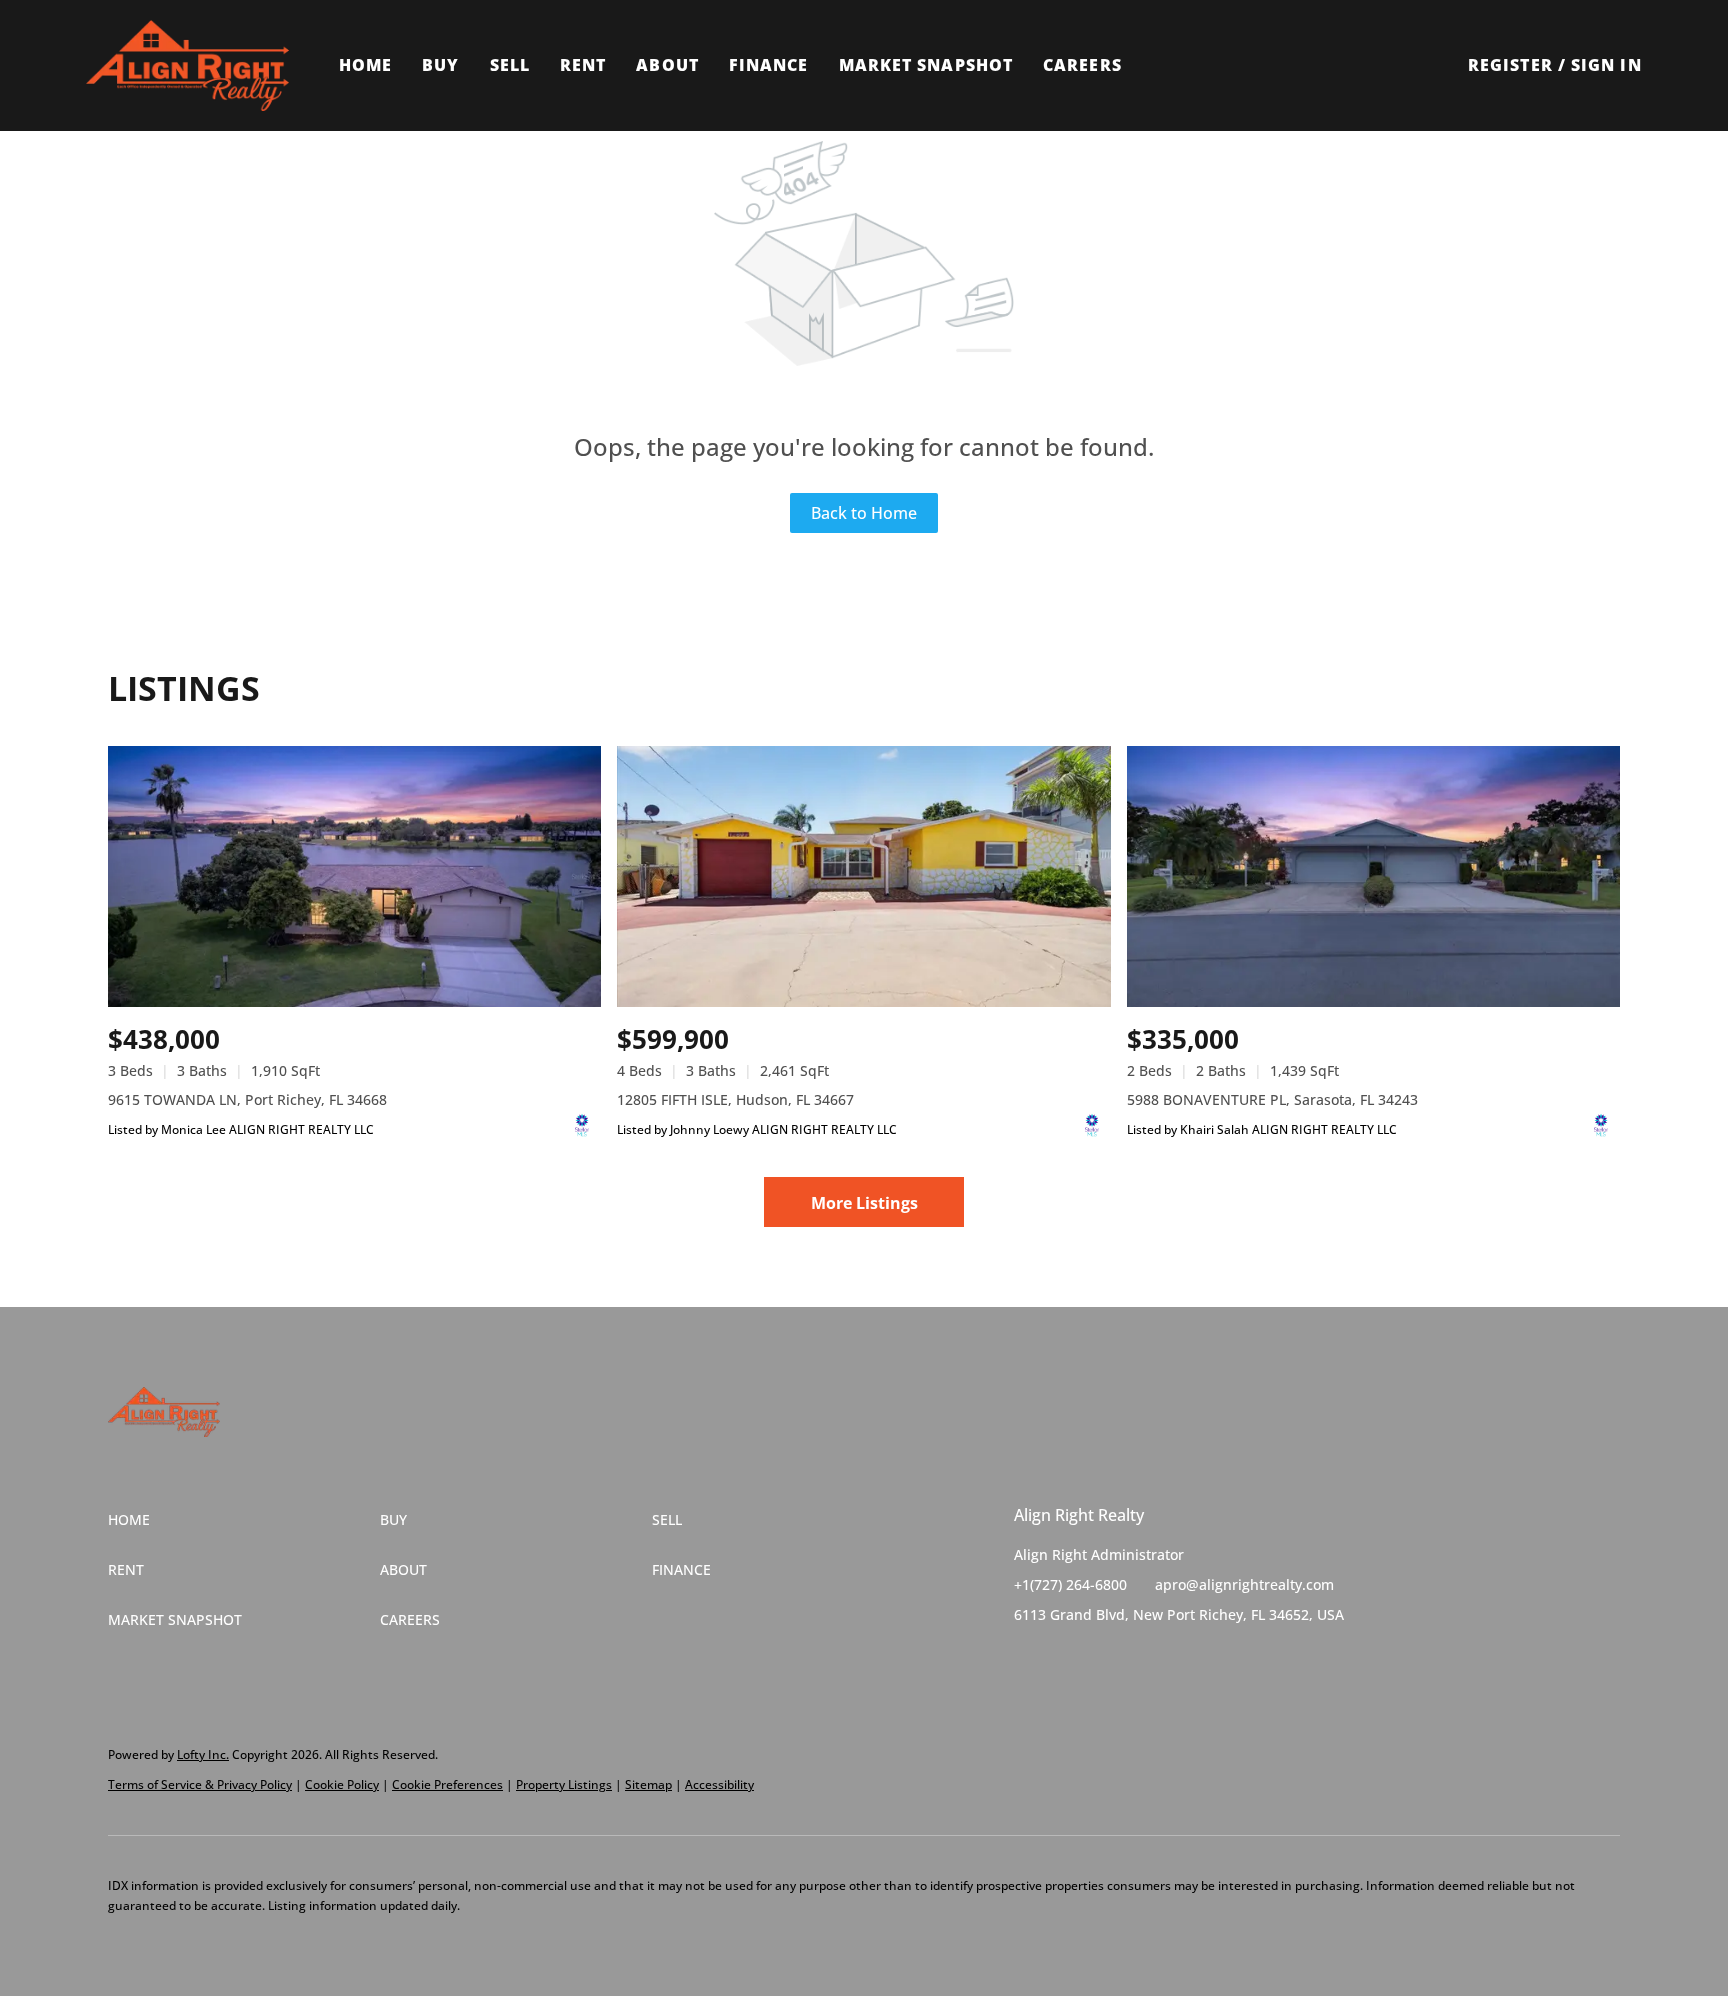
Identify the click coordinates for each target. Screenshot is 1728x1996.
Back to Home (864, 513)
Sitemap (648, 1784)
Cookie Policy (342, 1784)
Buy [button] (440, 65)
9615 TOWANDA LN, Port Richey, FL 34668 (247, 1099)
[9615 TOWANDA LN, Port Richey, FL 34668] (354, 876)
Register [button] (1510, 65)
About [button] (667, 65)
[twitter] (1069, 1660)
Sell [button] (510, 65)
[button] (187, 65)
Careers (1082, 65)
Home (365, 65)
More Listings (864, 1203)
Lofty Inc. (203, 1754)
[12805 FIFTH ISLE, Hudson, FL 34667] (863, 876)
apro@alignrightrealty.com (1244, 1584)
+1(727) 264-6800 (1070, 1584)
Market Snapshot (926, 65)
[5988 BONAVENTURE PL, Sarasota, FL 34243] (1373, 876)
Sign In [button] (1606, 65)
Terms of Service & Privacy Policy (200, 1784)
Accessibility (719, 1784)
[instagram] (1109, 1660)
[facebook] (1029, 1660)
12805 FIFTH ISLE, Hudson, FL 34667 (735, 1099)
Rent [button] (583, 65)
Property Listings (564, 1784)
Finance (769, 65)
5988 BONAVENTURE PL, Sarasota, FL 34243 (1272, 1099)
